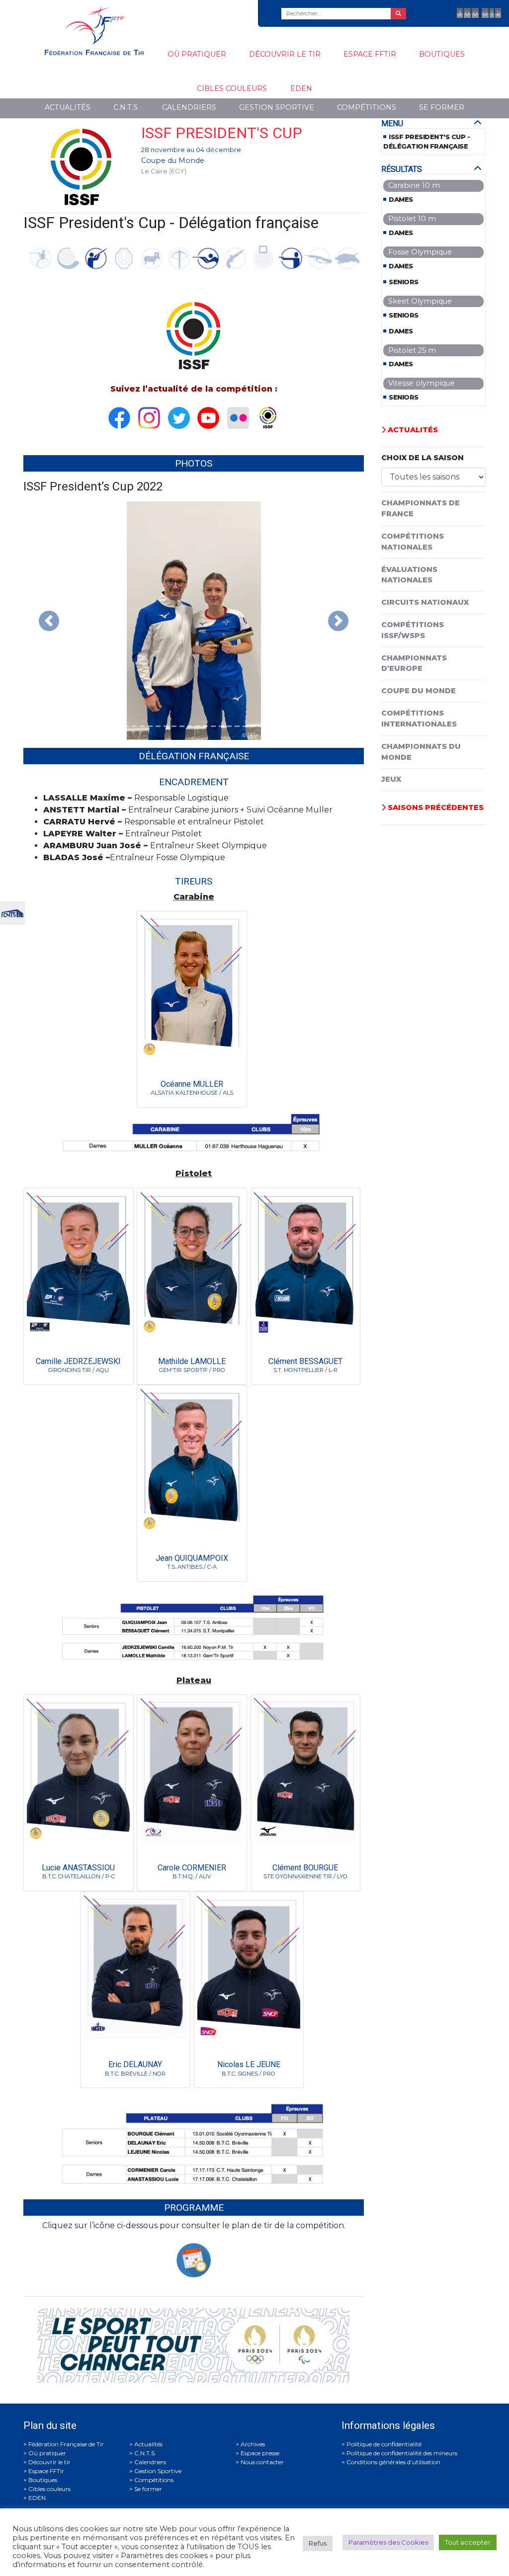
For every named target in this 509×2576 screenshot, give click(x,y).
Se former (442, 107)
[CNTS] (12, 912)
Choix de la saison (423, 458)
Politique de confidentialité (384, 2444)
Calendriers (189, 107)
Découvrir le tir (285, 54)
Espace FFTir (370, 54)
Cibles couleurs (232, 88)
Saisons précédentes (435, 807)
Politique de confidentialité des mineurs (402, 2453)
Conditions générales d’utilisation (393, 2462)
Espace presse (260, 2453)
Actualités (68, 107)
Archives (253, 2444)
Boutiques (442, 54)
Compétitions (367, 107)
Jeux (391, 779)
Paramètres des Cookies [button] (388, 2542)
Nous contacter (262, 2462)
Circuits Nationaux (425, 602)
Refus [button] (318, 2543)
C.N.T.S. (126, 107)
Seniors (404, 282)
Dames (401, 200)
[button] (49, 621)
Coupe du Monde (173, 161)
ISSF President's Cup (222, 133)
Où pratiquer (197, 54)
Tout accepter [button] (468, 2542)
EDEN (301, 88)
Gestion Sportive (277, 107)
